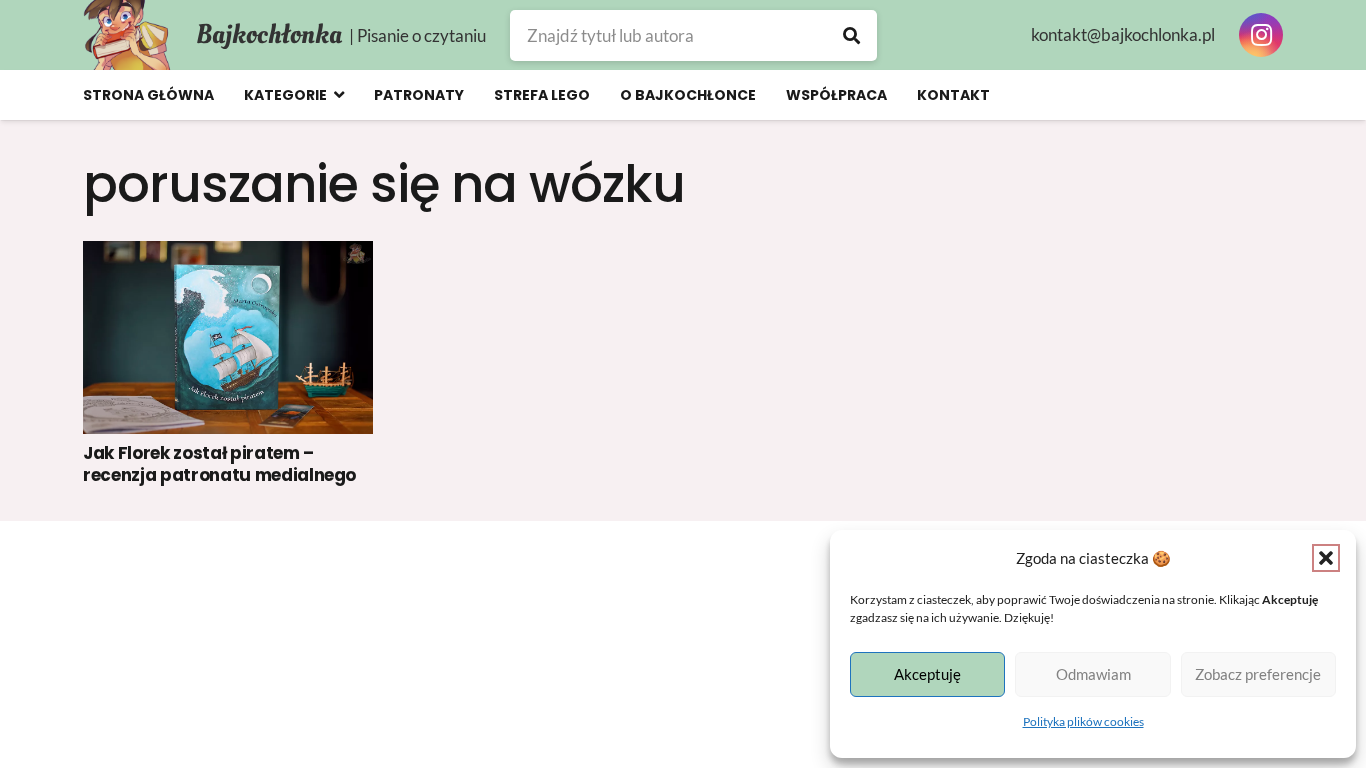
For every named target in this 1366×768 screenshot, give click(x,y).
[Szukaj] (851, 35)
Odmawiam (1093, 674)
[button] (1326, 558)
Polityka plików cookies (1083, 721)
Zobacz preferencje (1258, 674)
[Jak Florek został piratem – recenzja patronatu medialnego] (228, 337)
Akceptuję (927, 674)
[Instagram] (1261, 35)
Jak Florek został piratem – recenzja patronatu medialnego (219, 464)
